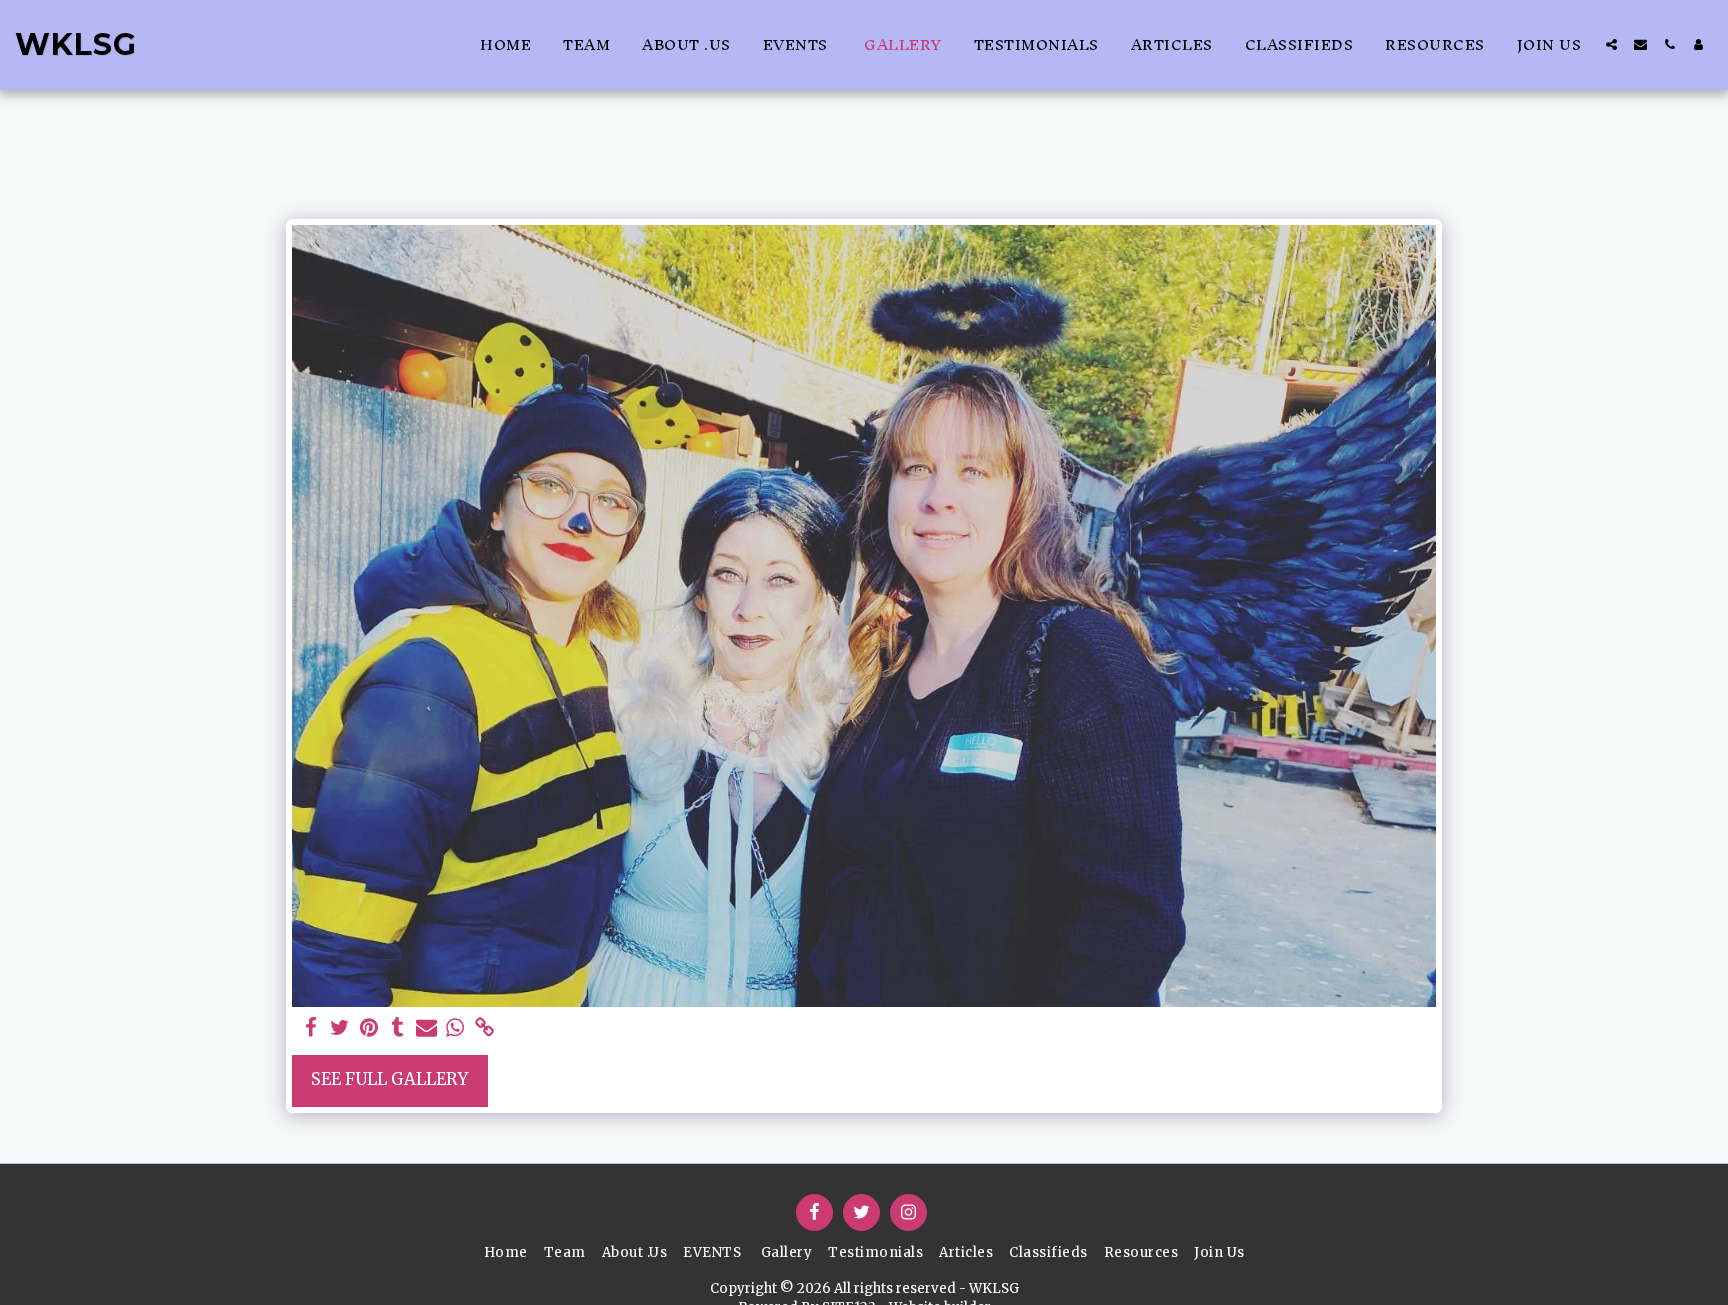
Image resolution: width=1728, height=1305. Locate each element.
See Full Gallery (389, 1079)
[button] (1611, 44)
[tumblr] (397, 1028)
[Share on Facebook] (310, 1028)
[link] (484, 1028)
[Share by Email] (426, 1028)
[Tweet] (339, 1028)
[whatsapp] (455, 1028)
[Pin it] (368, 1028)
